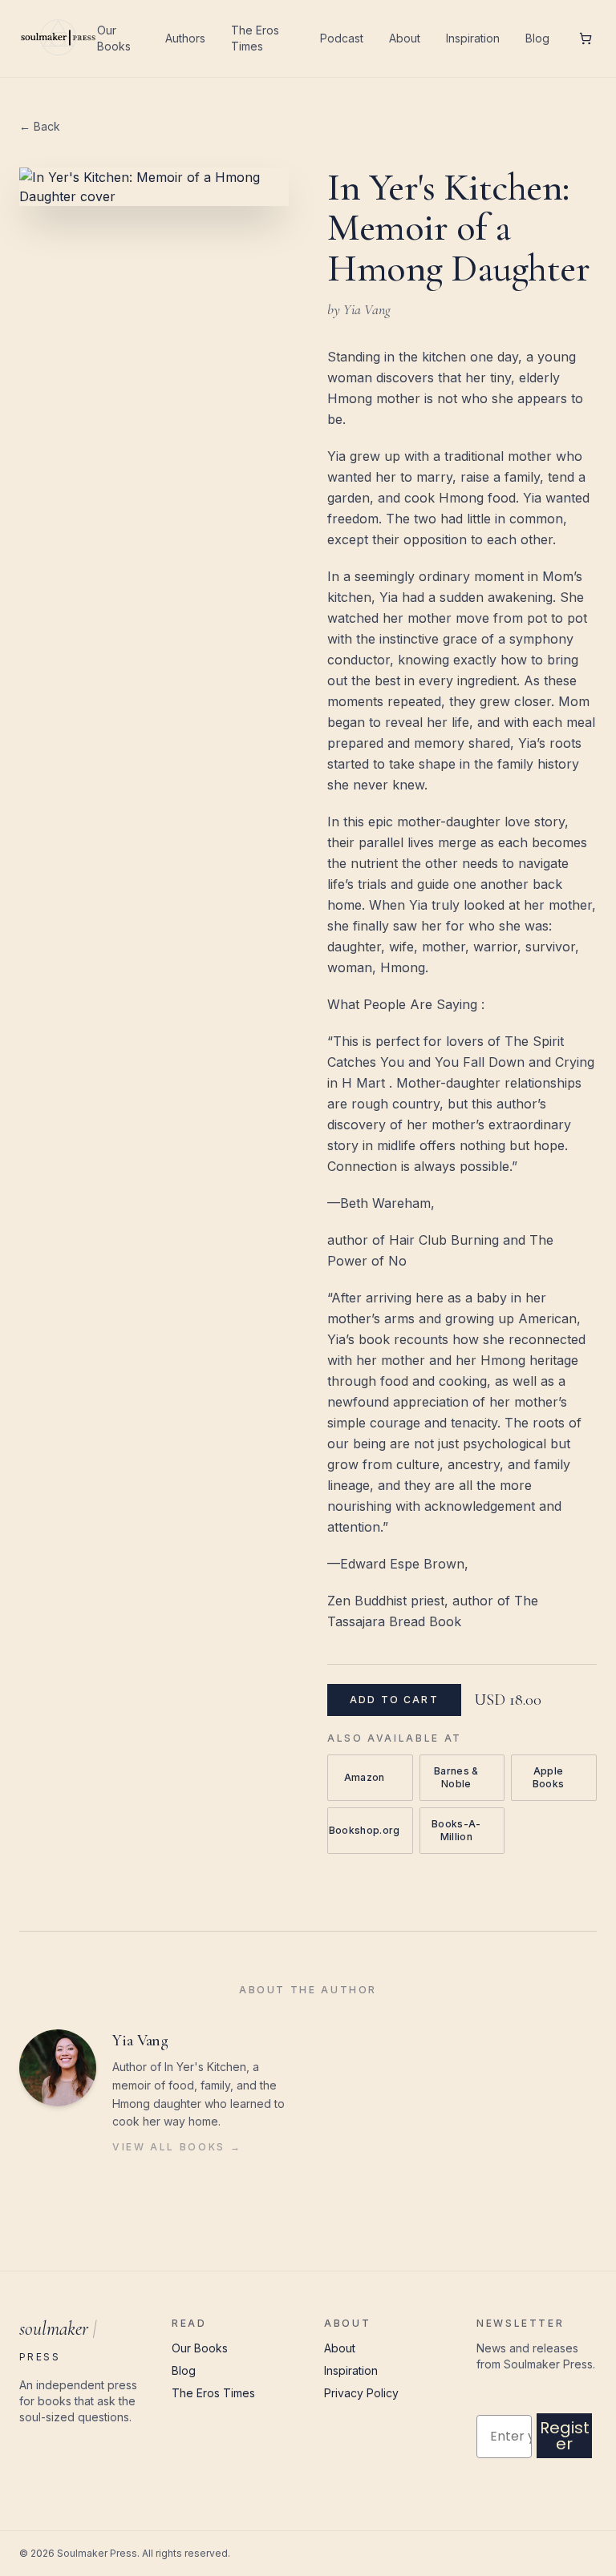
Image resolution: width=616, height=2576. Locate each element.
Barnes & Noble (462, 1777)
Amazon (369, 1777)
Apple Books (558, 1777)
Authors (185, 38)
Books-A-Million (461, 1830)
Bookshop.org (369, 1830)
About (405, 38)
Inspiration (473, 38)
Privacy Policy (361, 2393)
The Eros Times (255, 38)
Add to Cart (394, 1700)
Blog (537, 38)
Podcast (342, 38)
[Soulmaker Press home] (58, 38)
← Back (40, 126)
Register (565, 2436)
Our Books (114, 38)
